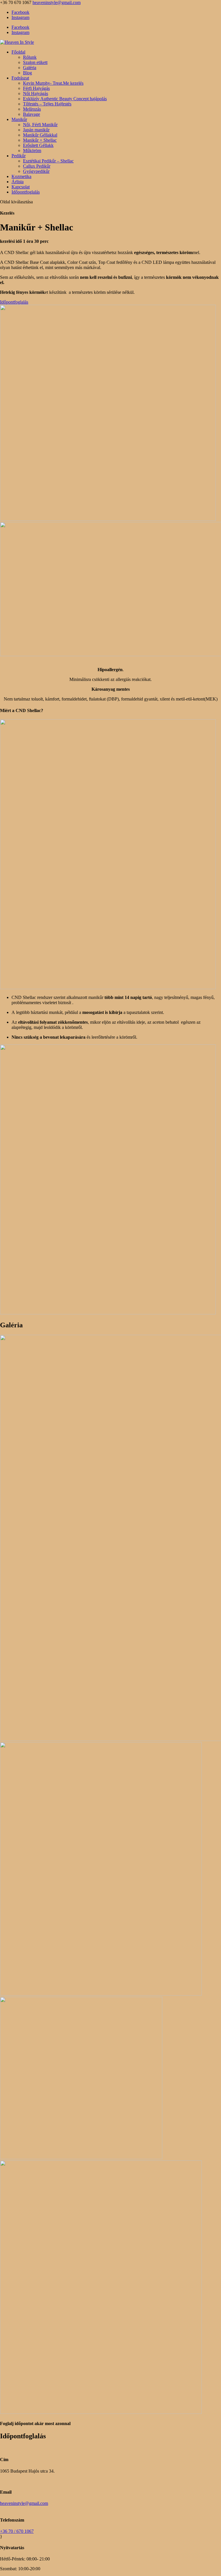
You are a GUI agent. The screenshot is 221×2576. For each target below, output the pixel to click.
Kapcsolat (21, 187)
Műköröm (32, 151)
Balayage (32, 114)
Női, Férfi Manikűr (40, 125)
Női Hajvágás (36, 93)
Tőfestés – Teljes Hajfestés (47, 104)
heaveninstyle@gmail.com (24, 2503)
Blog (27, 73)
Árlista (18, 182)
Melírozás (32, 109)
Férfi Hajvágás (36, 88)
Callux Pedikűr (37, 166)
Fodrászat (20, 78)
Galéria (30, 68)
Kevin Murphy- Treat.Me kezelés (53, 83)
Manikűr (19, 119)
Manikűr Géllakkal (40, 135)
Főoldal (18, 52)
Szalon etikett (35, 62)
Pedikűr (19, 156)
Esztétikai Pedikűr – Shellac (48, 161)
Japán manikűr (36, 130)
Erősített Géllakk (38, 145)
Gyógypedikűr (36, 171)
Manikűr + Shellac (40, 140)
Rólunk (30, 57)
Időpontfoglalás (26, 192)
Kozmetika (21, 176)
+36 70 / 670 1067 (17, 2531)
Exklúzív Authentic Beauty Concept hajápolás (65, 99)
